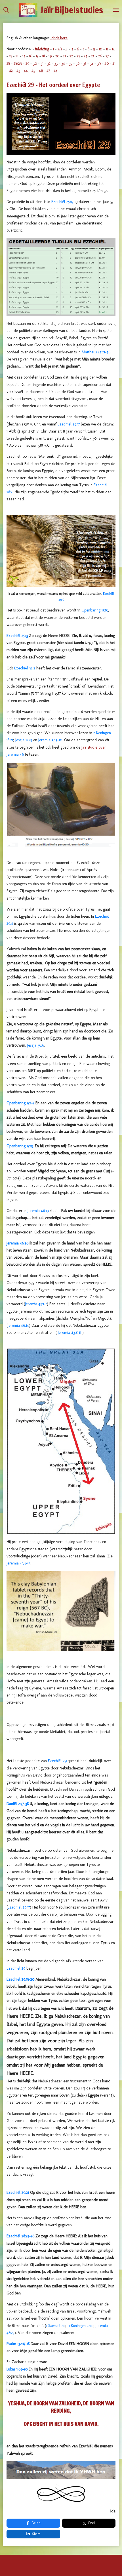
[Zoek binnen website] (6, 10)
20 (57, 56)
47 (48, 71)
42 (11, 71)
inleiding (42, 49)
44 (26, 71)
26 (100, 56)
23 (78, 56)
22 (71, 56)
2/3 (60, 49)
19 (50, 56)
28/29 (18, 63)
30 (35, 63)
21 (64, 56)
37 (85, 63)
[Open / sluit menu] (116, 10)
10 (100, 49)
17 (37, 56)
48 (55, 71)
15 (24, 56)
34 (63, 63)
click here (59, 38)
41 (114, 63)
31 (42, 63)
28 (8, 63)
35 (70, 63)
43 (18, 71)
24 (86, 56)
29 (27, 63)
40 (107, 63)
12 (113, 49)
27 (107, 56)
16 (30, 56)
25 (93, 56)
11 (107, 49)
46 (41, 71)
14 (17, 56)
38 (92, 63)
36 (78, 63)
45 (33, 71)
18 (43, 56)
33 (56, 63)
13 (10, 56)
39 (99, 63)
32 (49, 63)
